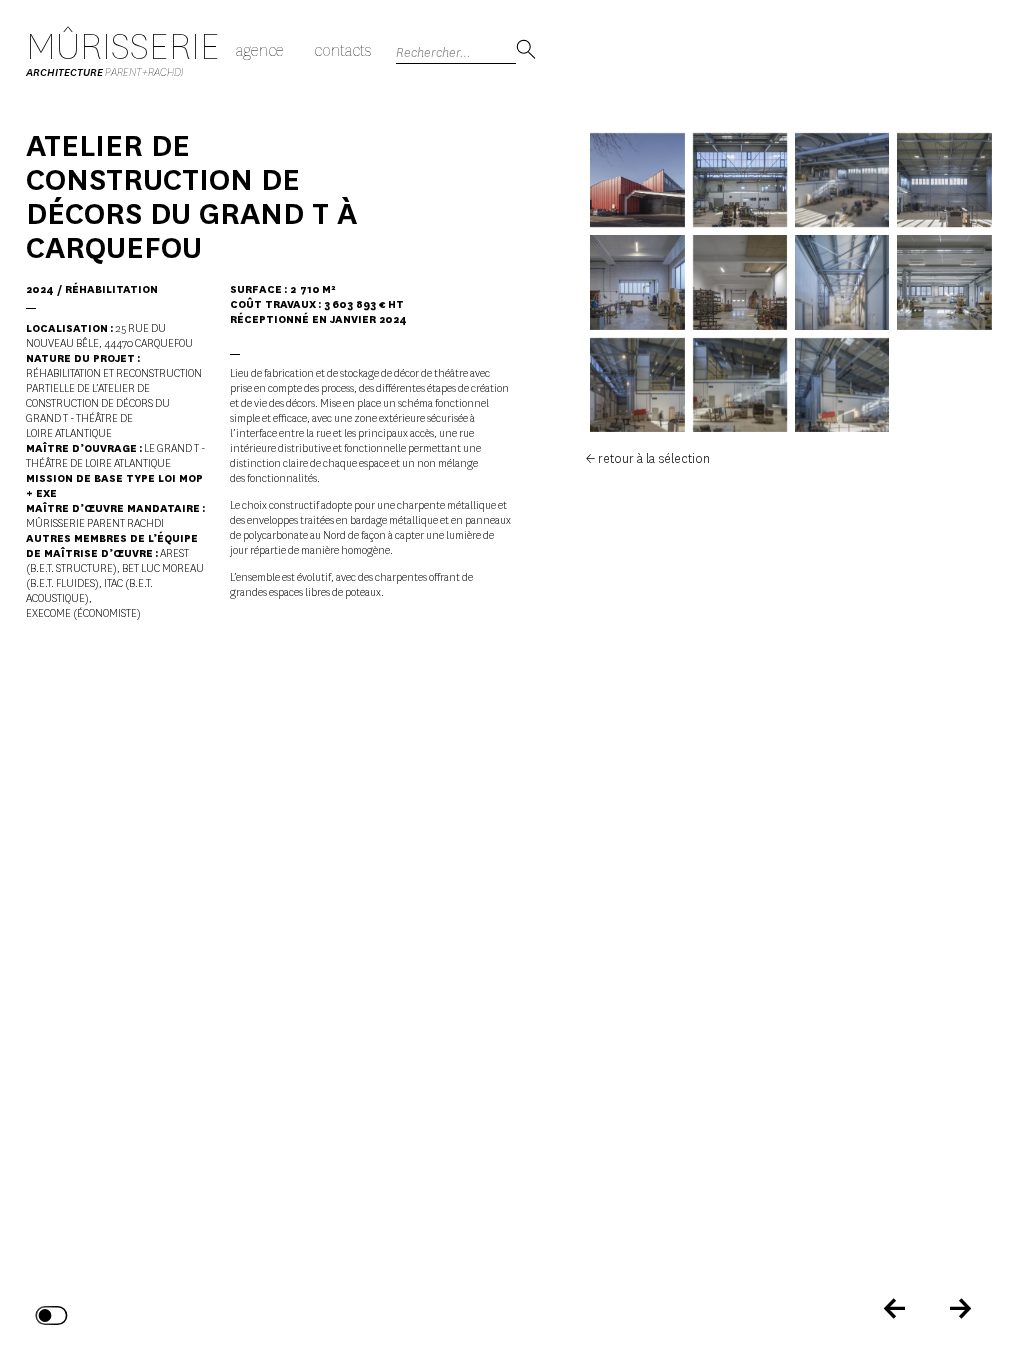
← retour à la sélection (648, 458)
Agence (260, 50)
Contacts (342, 50)
